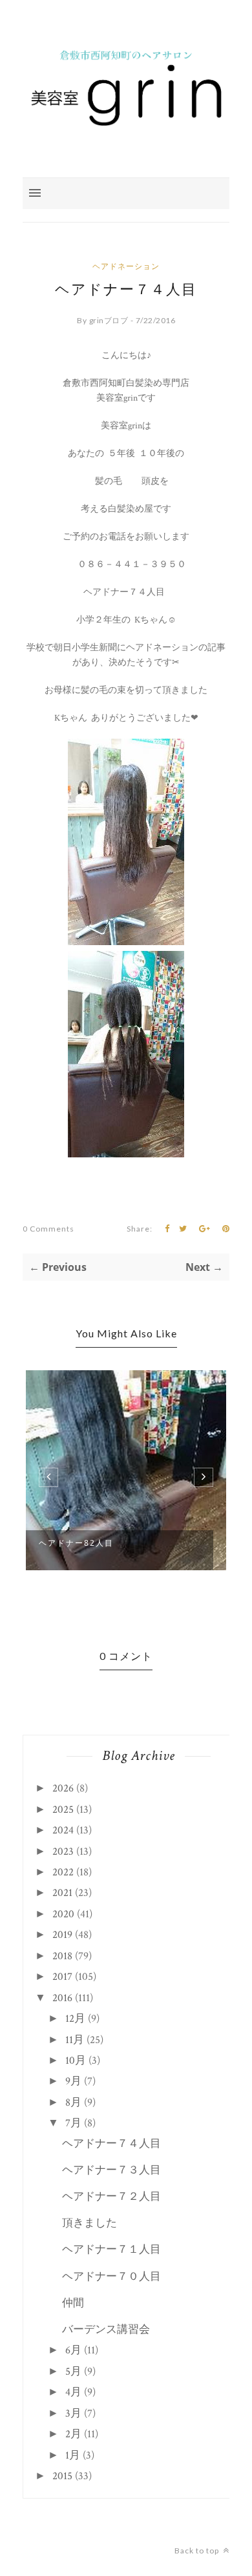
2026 (63, 1788)
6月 (73, 2350)
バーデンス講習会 (106, 2330)
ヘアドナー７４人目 (111, 2144)
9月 (73, 2081)
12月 (75, 2019)
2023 (63, 1852)
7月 (73, 2123)
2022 (63, 1872)
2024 (63, 1830)
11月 (75, 2040)
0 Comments (48, 1229)
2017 (62, 1977)
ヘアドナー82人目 (76, 1543)
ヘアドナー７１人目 (111, 2250)
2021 (62, 1893)
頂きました (89, 2223)
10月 (76, 2061)
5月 (73, 2371)
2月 (73, 2434)
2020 (63, 1914)
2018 (62, 1956)
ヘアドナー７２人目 (111, 2197)
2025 (63, 1810)
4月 (73, 2392)
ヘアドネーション (126, 266)
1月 (73, 2455)
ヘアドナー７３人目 (111, 2170)
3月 (73, 2413)
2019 (62, 1935)
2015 (62, 2476)
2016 (62, 1998)
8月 (73, 2102)
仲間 (73, 2303)
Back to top (198, 2551)
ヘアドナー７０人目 (111, 2277)
